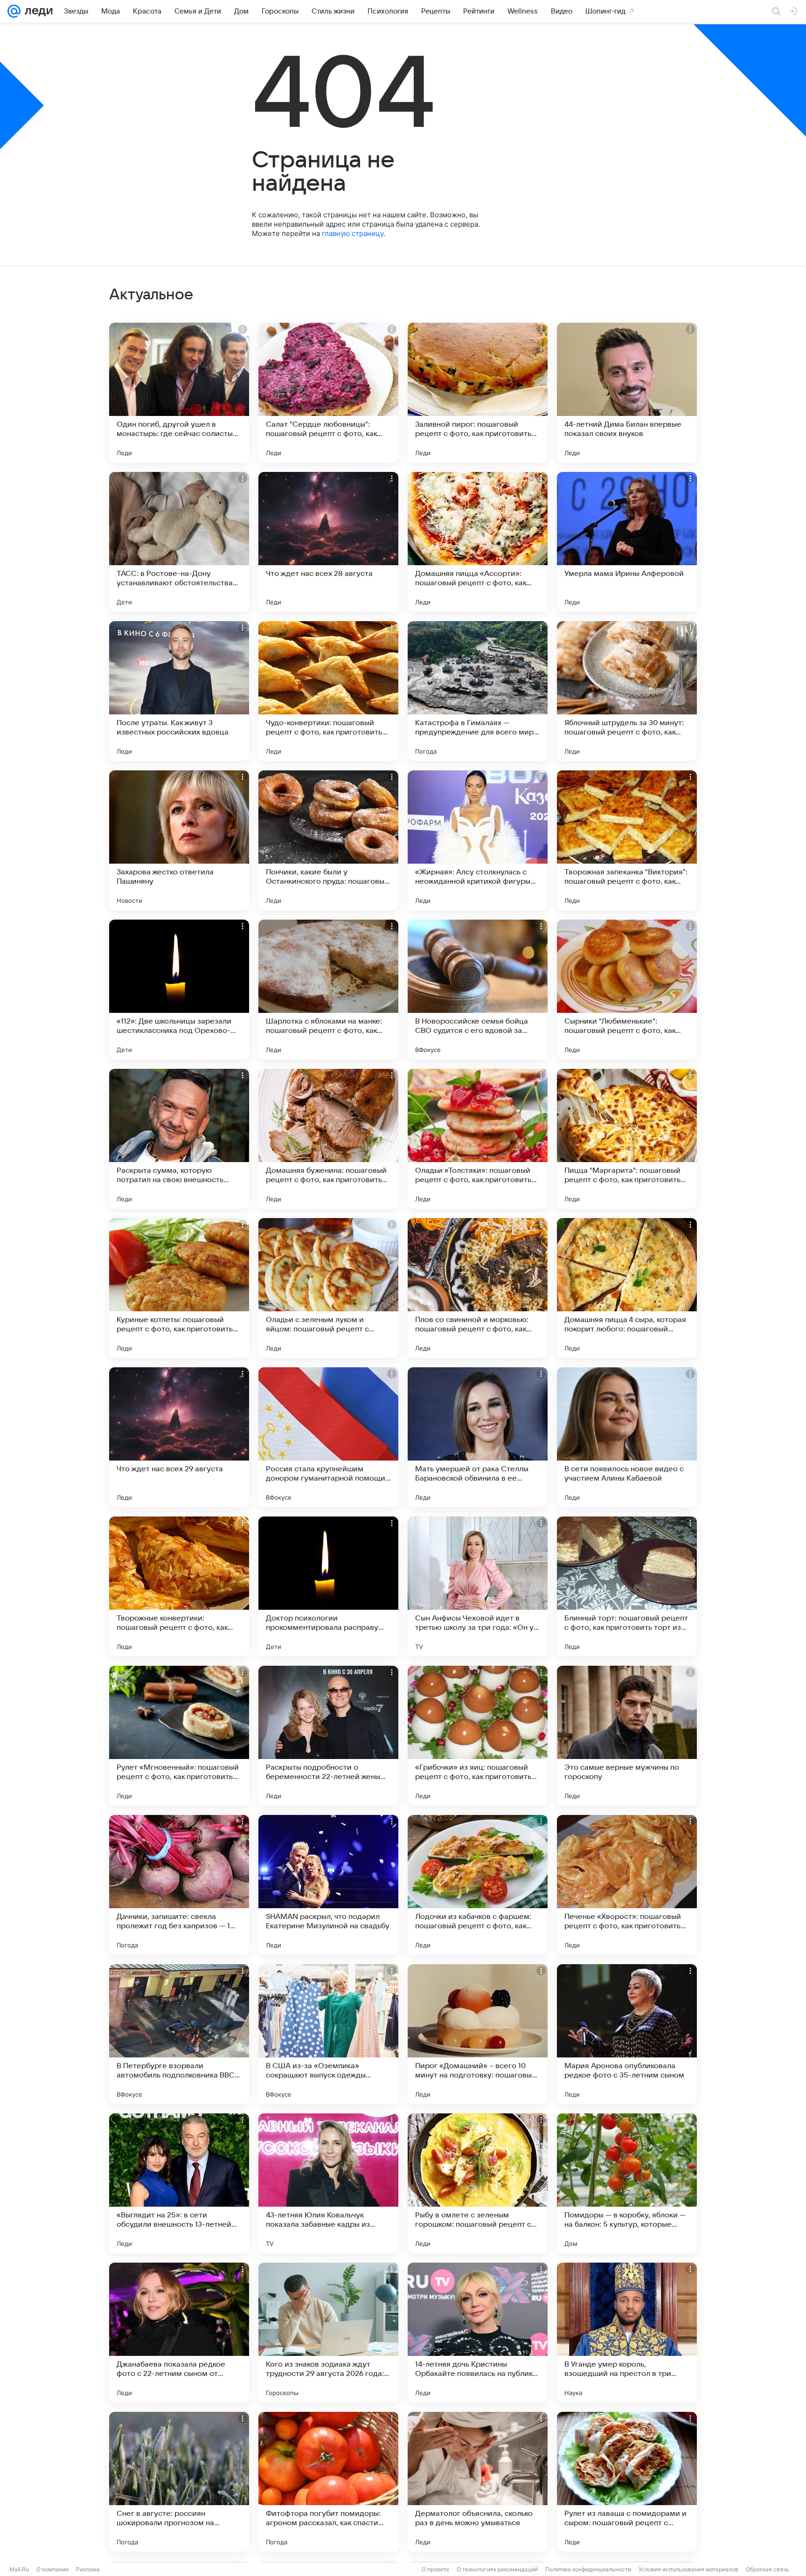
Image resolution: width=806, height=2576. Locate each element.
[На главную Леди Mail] (37, 11)
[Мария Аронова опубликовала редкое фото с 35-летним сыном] (627, 2034)
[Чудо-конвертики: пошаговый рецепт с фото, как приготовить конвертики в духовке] (328, 691)
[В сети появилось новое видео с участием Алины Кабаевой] (627, 1437)
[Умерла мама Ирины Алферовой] (627, 542)
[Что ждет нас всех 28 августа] (328, 542)
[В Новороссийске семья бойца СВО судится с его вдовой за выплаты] (478, 990)
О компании (52, 2569)
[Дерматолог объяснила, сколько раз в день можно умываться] (478, 2482)
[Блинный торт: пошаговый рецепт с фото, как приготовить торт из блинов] (627, 1586)
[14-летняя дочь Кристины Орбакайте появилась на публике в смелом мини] (478, 2333)
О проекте (435, 2569)
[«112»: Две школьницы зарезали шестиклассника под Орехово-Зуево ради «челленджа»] (179, 990)
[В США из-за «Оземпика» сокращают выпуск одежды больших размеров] (328, 2034)
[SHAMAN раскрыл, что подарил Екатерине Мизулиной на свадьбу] (328, 1885)
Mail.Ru (19, 2569)
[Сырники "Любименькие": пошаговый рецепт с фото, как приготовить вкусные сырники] (627, 990)
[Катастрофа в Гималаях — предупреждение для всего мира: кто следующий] (478, 691)
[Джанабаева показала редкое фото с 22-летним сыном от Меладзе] (179, 2333)
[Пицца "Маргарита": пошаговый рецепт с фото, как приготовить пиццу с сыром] (627, 1139)
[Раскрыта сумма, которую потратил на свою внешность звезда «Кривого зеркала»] (179, 1139)
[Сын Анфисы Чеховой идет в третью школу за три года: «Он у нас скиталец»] (478, 1586)
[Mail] (14, 11)
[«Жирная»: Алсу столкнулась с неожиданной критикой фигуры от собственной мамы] (478, 840)
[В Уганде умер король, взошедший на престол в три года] (627, 2333)
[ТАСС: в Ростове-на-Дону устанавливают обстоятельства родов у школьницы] (179, 542)
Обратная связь (768, 2569)
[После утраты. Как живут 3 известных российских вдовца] (179, 691)
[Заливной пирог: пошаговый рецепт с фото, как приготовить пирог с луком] (478, 393)
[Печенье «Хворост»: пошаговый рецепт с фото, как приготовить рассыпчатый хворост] (627, 1885)
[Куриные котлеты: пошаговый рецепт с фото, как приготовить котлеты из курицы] (179, 1288)
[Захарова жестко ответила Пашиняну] (179, 840)
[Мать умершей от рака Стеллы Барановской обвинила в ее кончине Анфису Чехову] (478, 1437)
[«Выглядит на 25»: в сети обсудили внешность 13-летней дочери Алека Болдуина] (179, 2183)
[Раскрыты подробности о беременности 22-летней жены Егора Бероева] (328, 1736)
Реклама (88, 2569)
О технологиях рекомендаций (497, 2569)
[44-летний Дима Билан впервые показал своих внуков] (627, 393)
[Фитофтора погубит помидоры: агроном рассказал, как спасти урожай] (328, 2482)
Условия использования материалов (688, 2569)
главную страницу (353, 233)
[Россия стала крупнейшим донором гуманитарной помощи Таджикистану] (328, 1437)
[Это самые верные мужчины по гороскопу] (627, 1736)
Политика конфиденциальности (588, 2569)
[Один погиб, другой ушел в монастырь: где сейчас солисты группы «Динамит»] (179, 393)
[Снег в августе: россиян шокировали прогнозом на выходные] (179, 2482)
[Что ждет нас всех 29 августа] (179, 1437)
